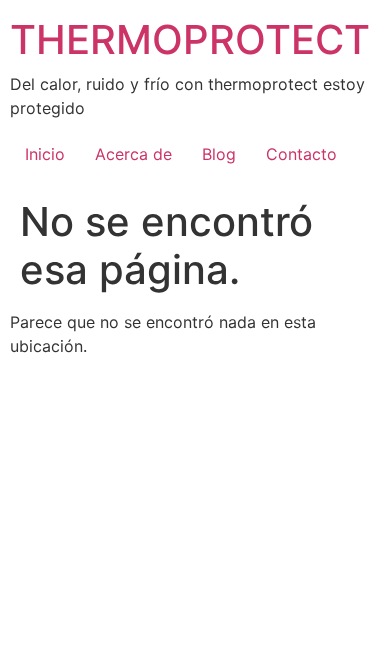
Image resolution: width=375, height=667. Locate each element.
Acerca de (133, 154)
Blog (219, 154)
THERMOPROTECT (190, 39)
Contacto (301, 154)
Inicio (45, 154)
